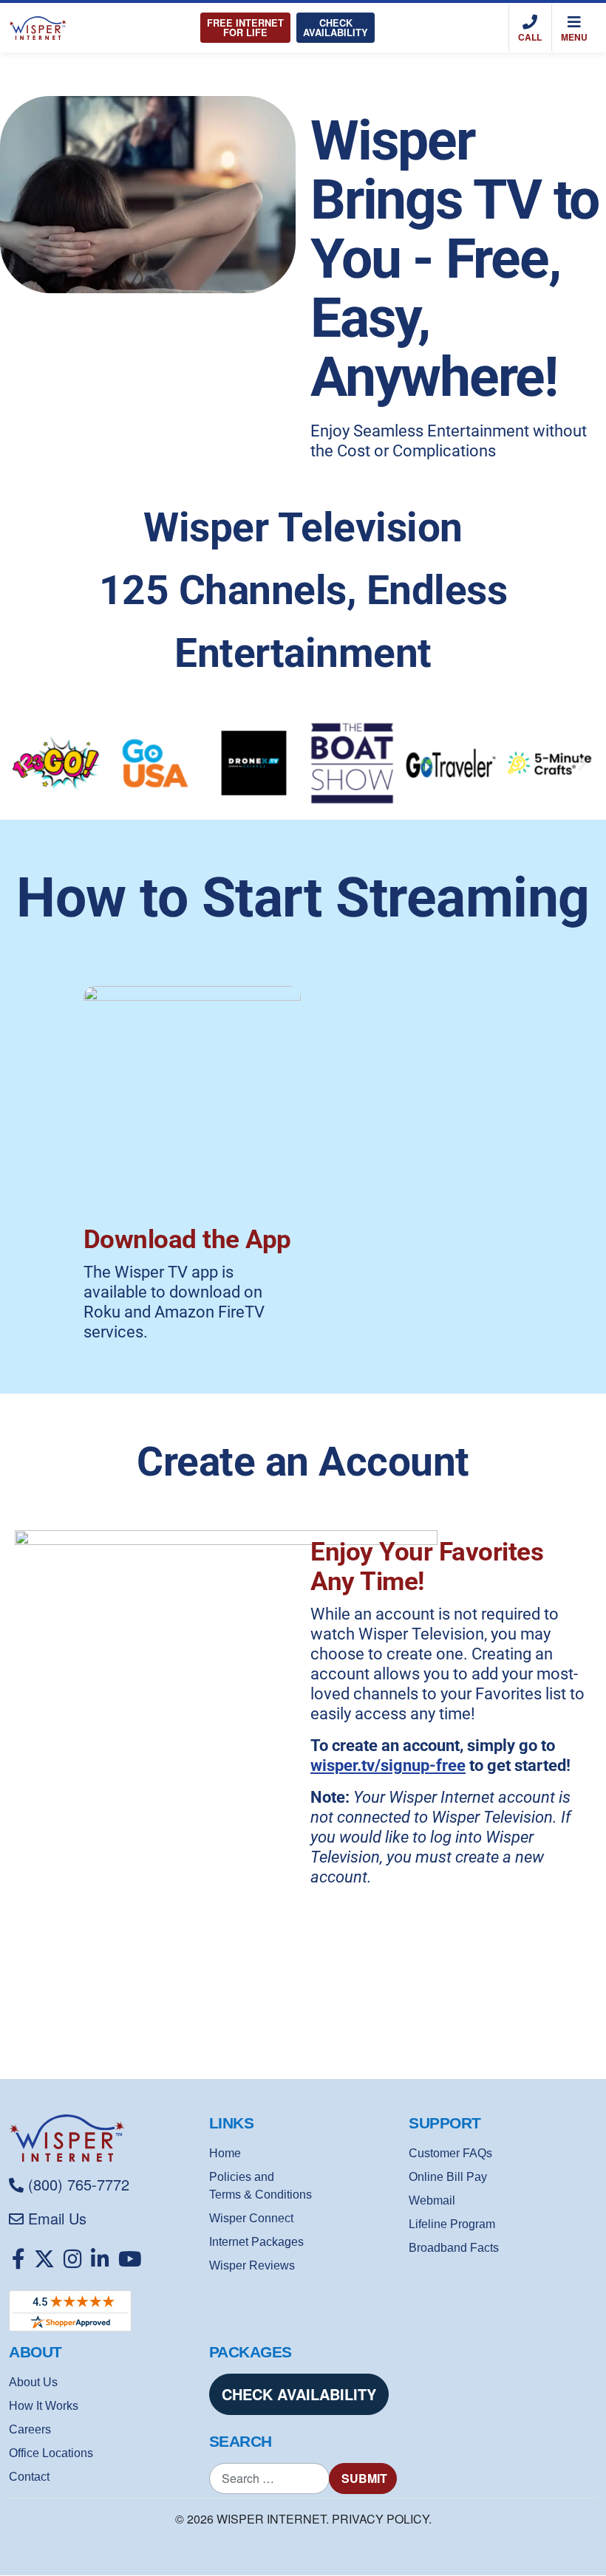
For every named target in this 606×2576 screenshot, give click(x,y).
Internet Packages (256, 2242)
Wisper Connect (251, 2218)
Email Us (57, 2218)
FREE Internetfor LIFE (245, 28)
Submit (364, 2478)
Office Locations (51, 2453)
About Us (33, 2382)
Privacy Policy (380, 2519)
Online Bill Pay (448, 2177)
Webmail (432, 2200)
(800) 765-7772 (79, 2184)
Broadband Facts (454, 2248)
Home (225, 2153)
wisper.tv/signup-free (388, 1765)
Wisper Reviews (252, 2265)
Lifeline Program (452, 2224)
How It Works (44, 2406)
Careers (30, 2429)
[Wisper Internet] (103, 2138)
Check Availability (336, 28)
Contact (29, 2477)
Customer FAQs (450, 2153)
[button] (24, 763)
